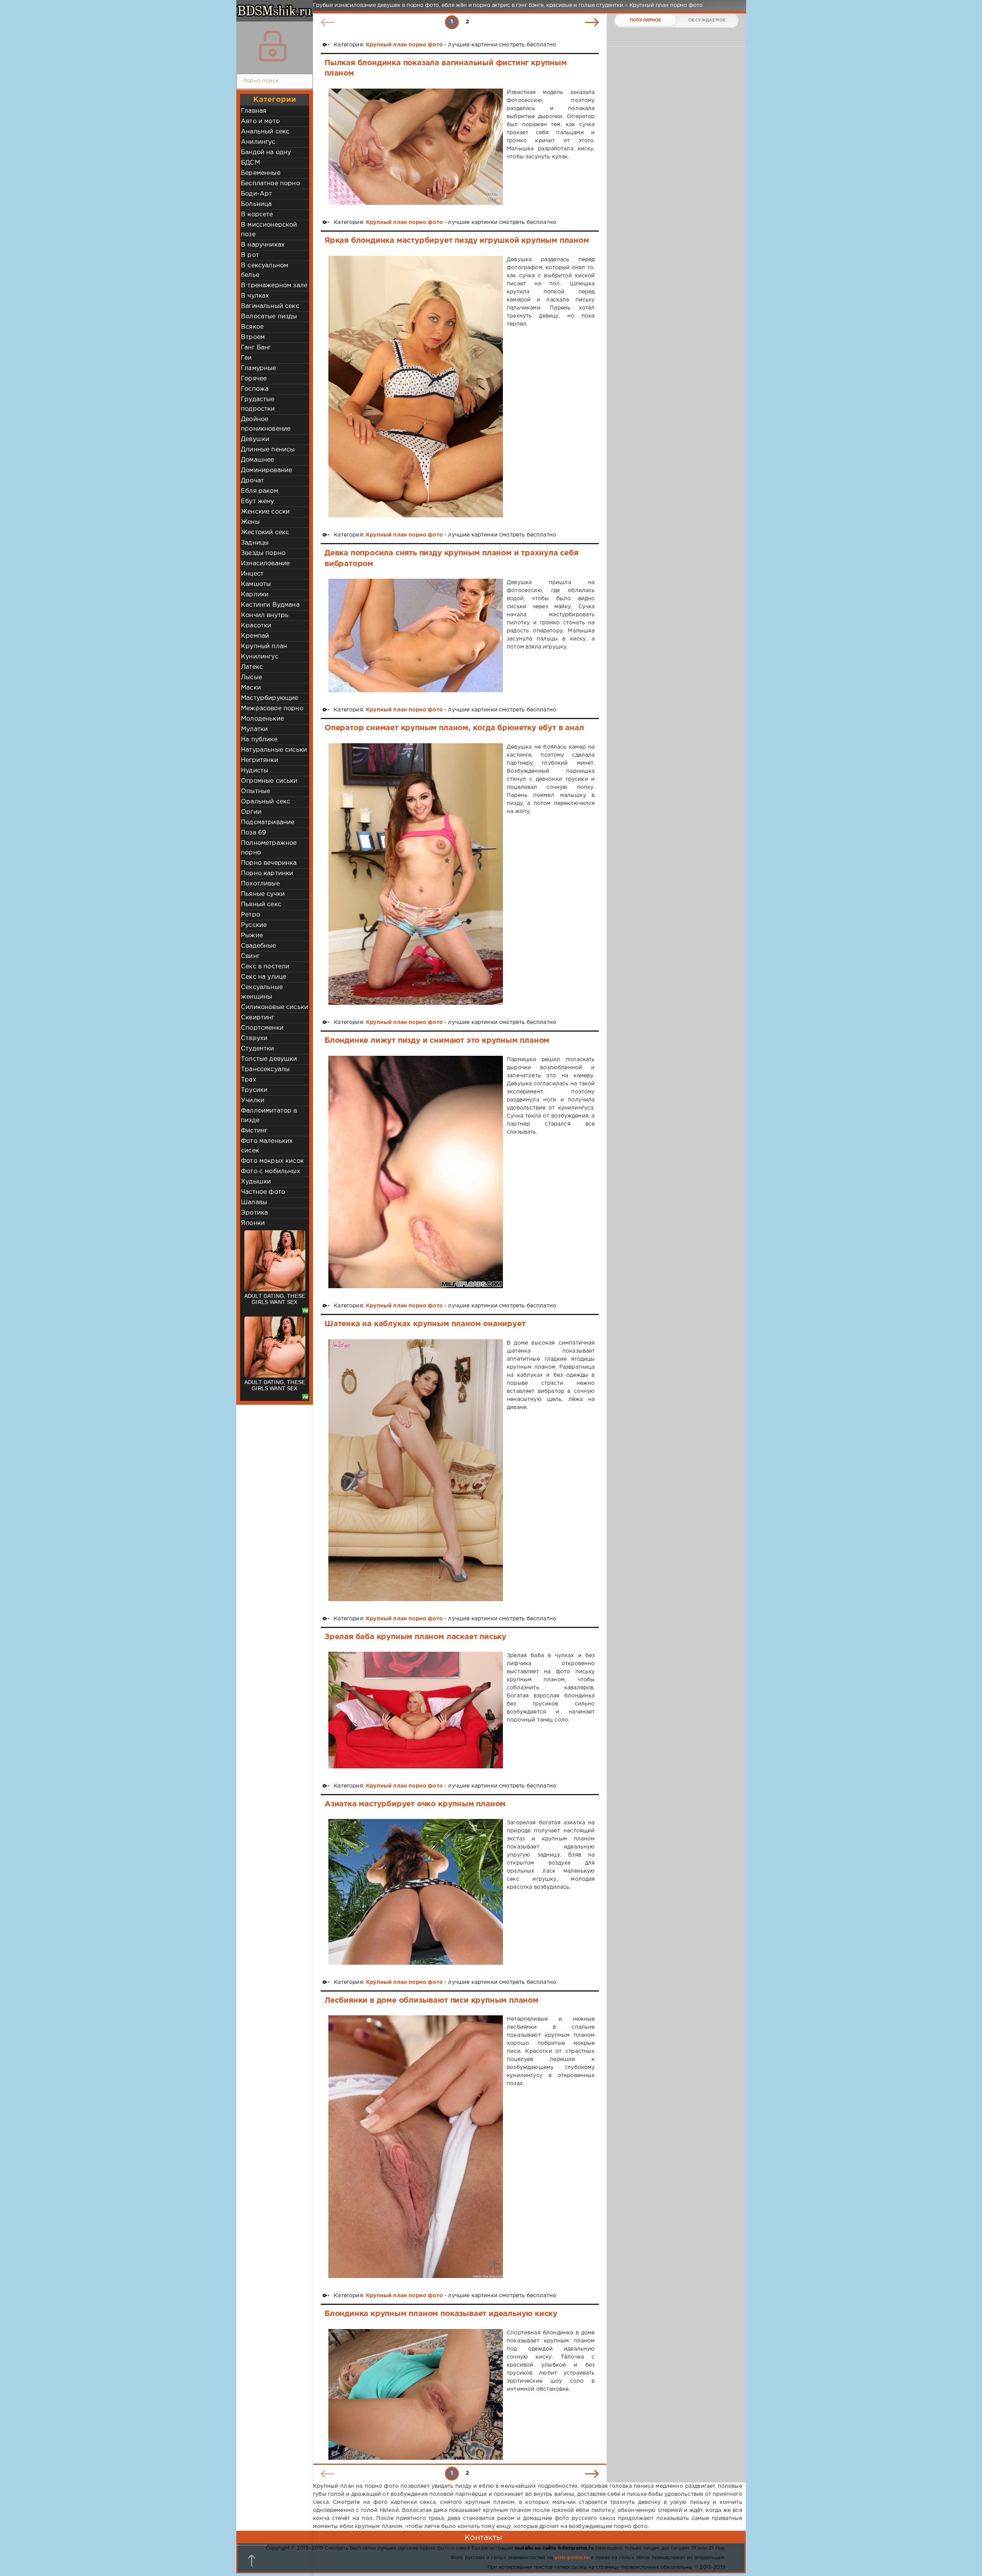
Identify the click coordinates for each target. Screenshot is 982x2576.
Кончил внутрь (265, 615)
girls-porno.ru (572, 2558)
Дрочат (252, 481)
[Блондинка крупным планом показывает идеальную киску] (416, 2394)
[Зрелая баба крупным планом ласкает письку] (416, 1710)
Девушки (255, 439)
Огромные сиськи (269, 781)
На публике (259, 740)
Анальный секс (265, 132)
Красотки (256, 626)
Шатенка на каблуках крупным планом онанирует (425, 1324)
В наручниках (263, 245)
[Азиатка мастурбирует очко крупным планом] (416, 1892)
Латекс (252, 667)
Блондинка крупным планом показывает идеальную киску (441, 2314)
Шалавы (254, 1202)
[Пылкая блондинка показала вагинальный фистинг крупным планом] (416, 147)
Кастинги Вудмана (270, 605)
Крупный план (264, 646)
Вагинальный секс (270, 306)
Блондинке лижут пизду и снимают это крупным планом (437, 1040)
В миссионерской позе (269, 230)
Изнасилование (265, 564)
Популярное (646, 20)
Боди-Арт (256, 194)
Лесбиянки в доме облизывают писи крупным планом (432, 2000)
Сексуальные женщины (262, 992)
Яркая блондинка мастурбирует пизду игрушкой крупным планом (457, 240)
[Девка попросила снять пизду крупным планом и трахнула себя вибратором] (416, 635)
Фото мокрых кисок (272, 1161)
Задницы (255, 543)
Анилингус (258, 142)
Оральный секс (265, 802)
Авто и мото (260, 121)
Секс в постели (265, 967)
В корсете (257, 215)
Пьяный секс (261, 904)
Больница (256, 204)
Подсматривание (268, 822)
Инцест (252, 574)
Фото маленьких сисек (267, 1146)
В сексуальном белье (264, 270)
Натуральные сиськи (274, 750)
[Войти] (273, 46)
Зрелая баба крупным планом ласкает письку (415, 1637)
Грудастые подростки (258, 404)
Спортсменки (262, 1028)
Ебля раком (260, 491)
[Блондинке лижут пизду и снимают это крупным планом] (416, 1172)
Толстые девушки (269, 1059)
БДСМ (250, 163)
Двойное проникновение (266, 424)
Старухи (254, 1038)
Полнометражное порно (269, 848)
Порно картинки (267, 873)
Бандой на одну (266, 152)
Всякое (252, 327)
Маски (251, 688)
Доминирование (266, 470)
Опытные (255, 791)
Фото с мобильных (271, 1171)
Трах (249, 1080)
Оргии (251, 812)
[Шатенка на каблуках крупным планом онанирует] (416, 1470)
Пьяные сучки (263, 894)
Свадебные (259, 946)
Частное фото (263, 1192)
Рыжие (252, 936)
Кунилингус (260, 657)
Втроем (253, 337)
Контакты (483, 2538)
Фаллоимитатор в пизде (269, 1116)
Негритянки (260, 760)
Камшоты (256, 584)
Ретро (250, 915)
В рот (250, 255)
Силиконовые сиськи (274, 1007)
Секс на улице (264, 977)
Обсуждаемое (707, 20)
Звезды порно (263, 553)
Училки (253, 1100)
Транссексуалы (265, 1069)
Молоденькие (262, 719)
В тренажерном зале (274, 286)
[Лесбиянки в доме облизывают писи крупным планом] (416, 2147)
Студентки (258, 1049)
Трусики (254, 1090)
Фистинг (254, 1131)
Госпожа (255, 389)
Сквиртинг (258, 1018)
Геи (246, 358)
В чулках (255, 296)
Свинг (250, 956)
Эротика (254, 1213)
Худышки (256, 1182)
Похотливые (260, 884)
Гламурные (259, 368)
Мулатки (254, 729)
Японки (253, 1223)
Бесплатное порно (270, 184)
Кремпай (255, 636)
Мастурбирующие (269, 698)
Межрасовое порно (272, 709)
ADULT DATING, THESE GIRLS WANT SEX (275, 1299)
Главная (254, 111)
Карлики (255, 595)
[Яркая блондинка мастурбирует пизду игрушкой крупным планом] (416, 387)
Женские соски (265, 512)
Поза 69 (253, 833)
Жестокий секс (265, 532)
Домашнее (257, 460)
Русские (254, 925)
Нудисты (255, 771)
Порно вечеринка (269, 863)
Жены (250, 522)
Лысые (251, 677)
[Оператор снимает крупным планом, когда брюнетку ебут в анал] (416, 874)
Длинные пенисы (268, 450)
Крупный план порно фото (404, 45)
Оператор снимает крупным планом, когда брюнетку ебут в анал (454, 728)
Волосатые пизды (269, 317)
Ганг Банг (256, 348)
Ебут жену (258, 501)
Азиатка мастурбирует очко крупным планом (415, 1804)
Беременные (261, 173)
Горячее (254, 379)
